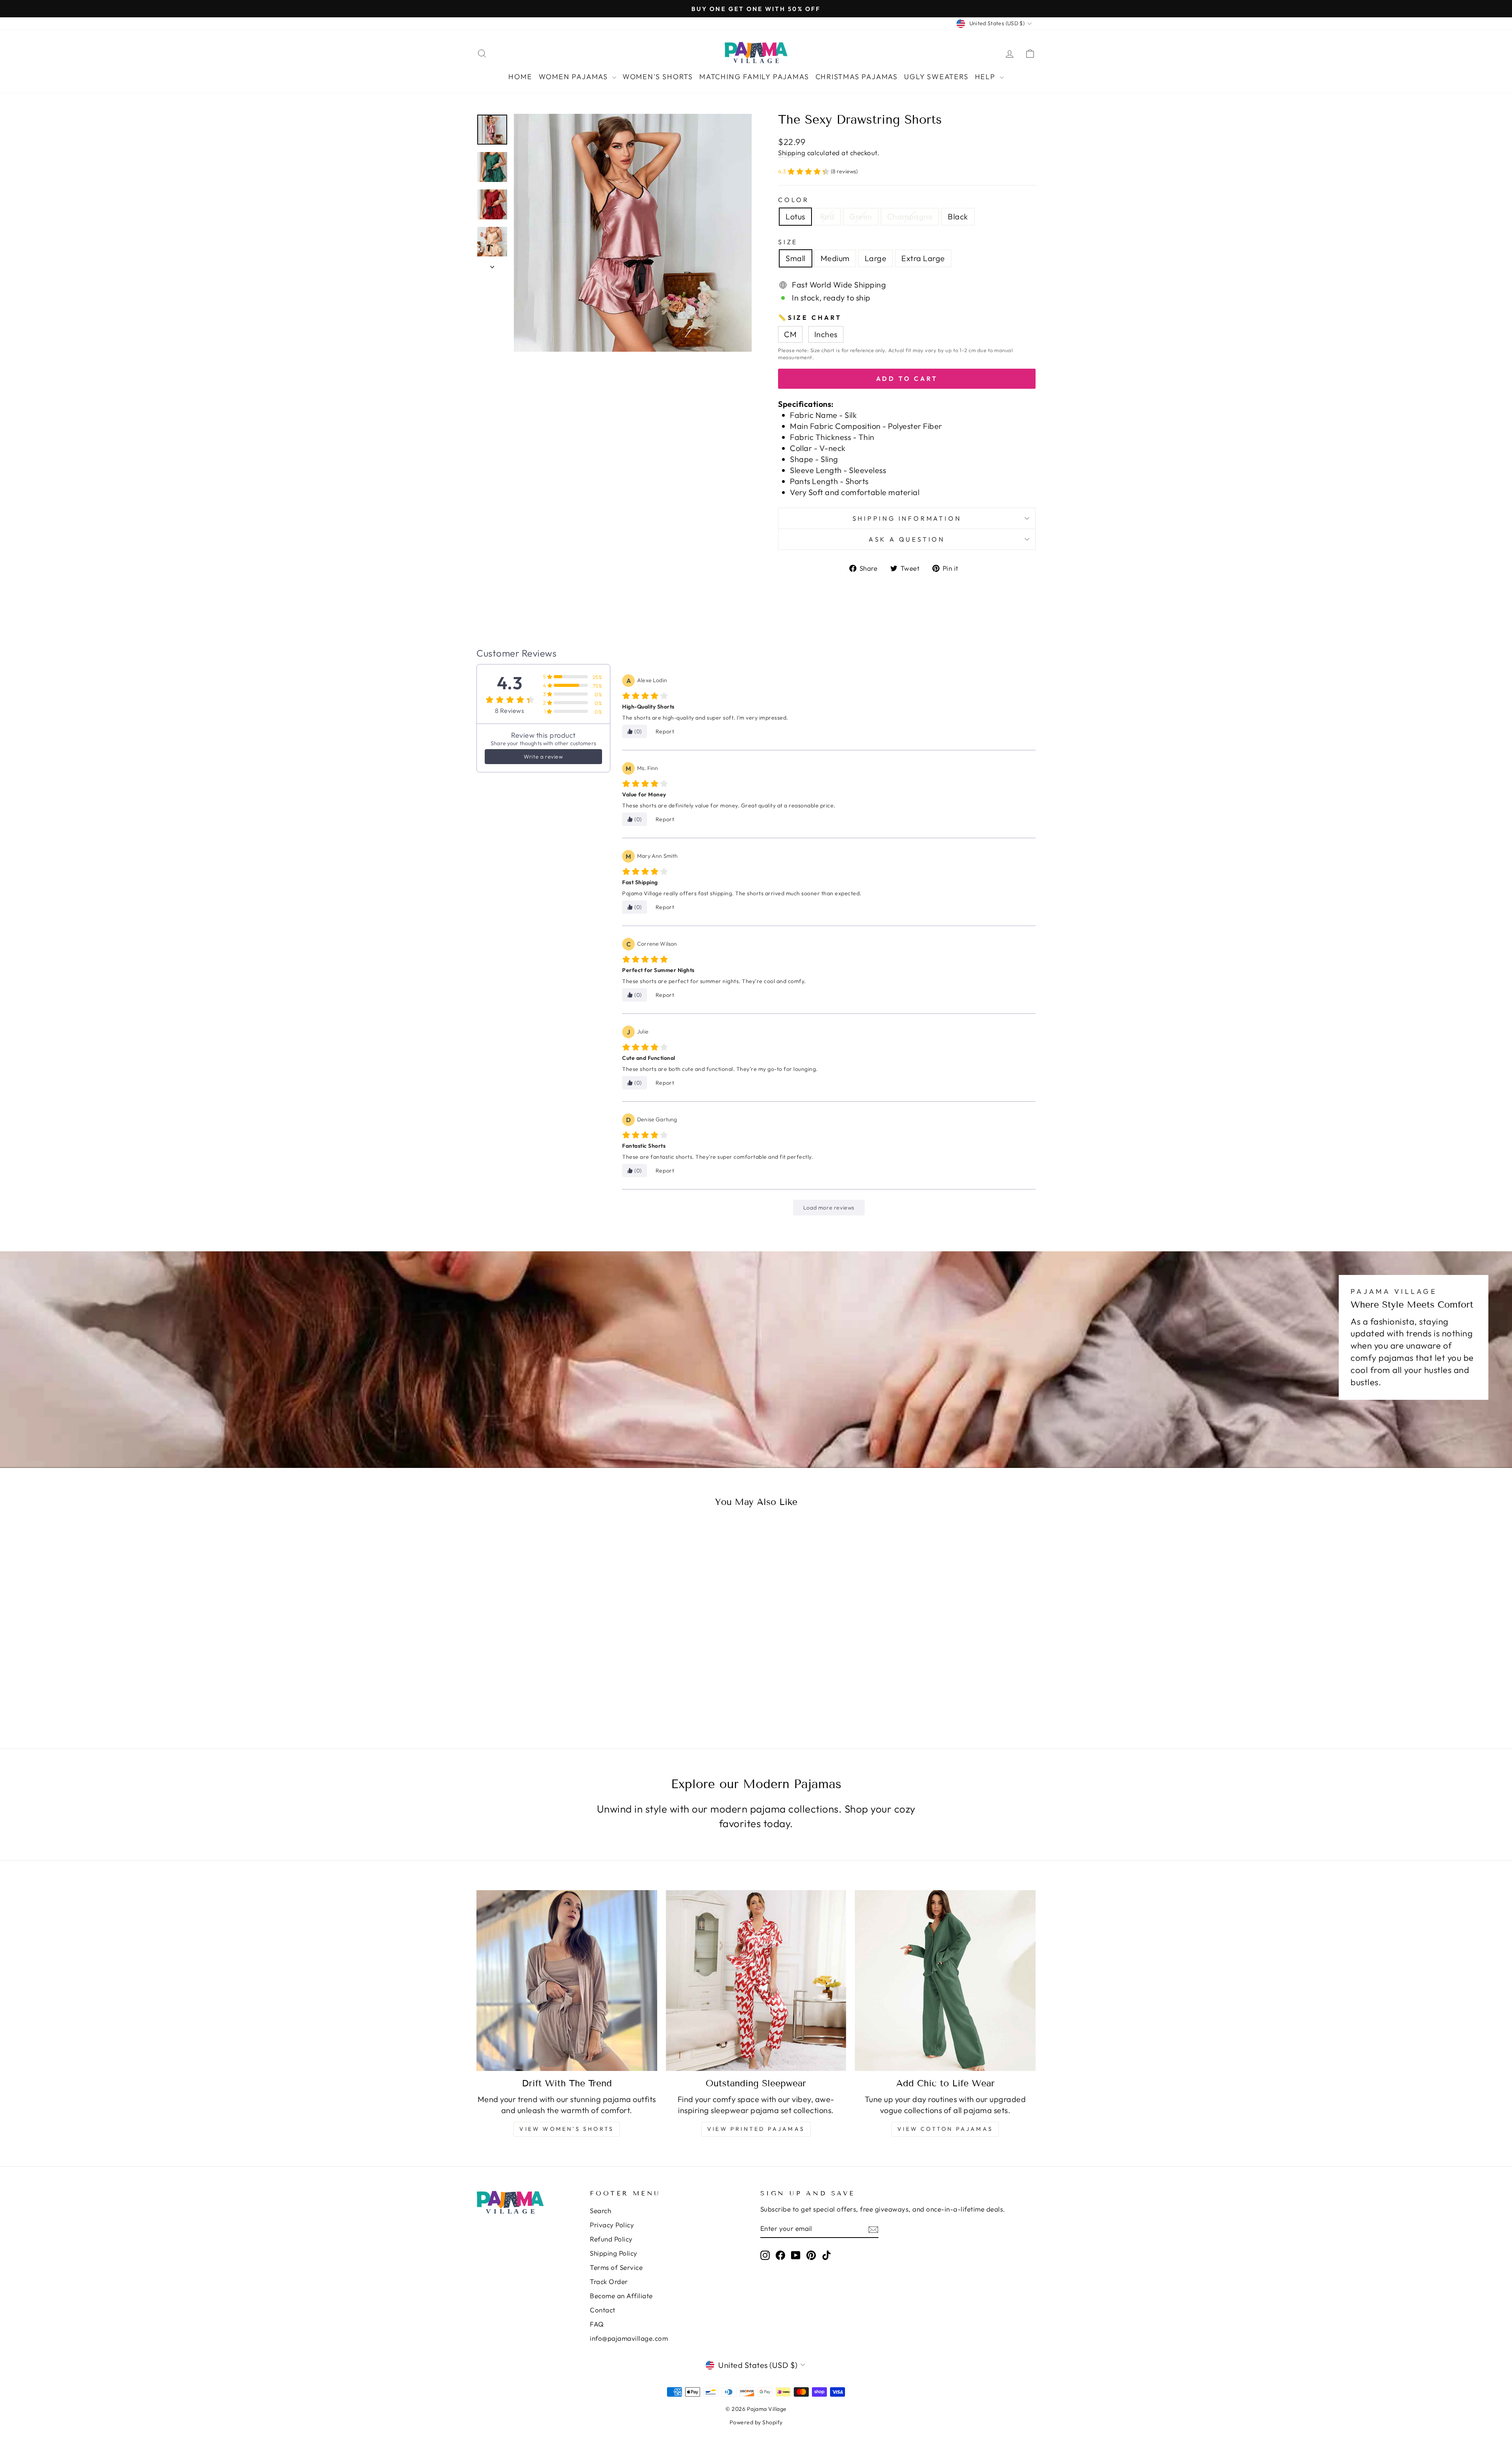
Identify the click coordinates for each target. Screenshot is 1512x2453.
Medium (835, 258)
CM (790, 334)
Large (876, 258)
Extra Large (923, 258)
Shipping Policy (614, 2253)
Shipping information (907, 518)
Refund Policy (611, 2239)
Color (794, 200)
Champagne (910, 216)
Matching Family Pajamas (754, 77)
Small (796, 258)
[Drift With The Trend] (567, 1981)
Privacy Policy (612, 2225)
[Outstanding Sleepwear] (756, 1981)
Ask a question (907, 539)
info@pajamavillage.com (629, 2338)
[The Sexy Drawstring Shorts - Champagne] (554, 1692)
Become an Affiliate (621, 2296)
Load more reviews (829, 1208)
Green (861, 216)
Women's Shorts (658, 77)
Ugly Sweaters (936, 77)
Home (520, 77)
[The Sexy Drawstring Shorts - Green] (543, 1692)
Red (827, 216)
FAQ (597, 2324)
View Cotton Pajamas (945, 2129)
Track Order (609, 2281)
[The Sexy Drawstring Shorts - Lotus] (522, 1692)
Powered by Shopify (756, 2422)
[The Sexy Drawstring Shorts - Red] (533, 1692)
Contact (603, 2310)
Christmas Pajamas (857, 77)
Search (600, 2211)
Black (958, 216)
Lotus (795, 216)
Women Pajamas (574, 77)
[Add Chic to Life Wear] (945, 1981)
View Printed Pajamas (756, 2129)
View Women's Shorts (567, 2129)
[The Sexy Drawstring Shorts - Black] (564, 1692)
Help (986, 77)
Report (665, 731)
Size (788, 242)
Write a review (543, 757)
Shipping (792, 153)
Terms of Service (616, 2267)
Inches (826, 334)
